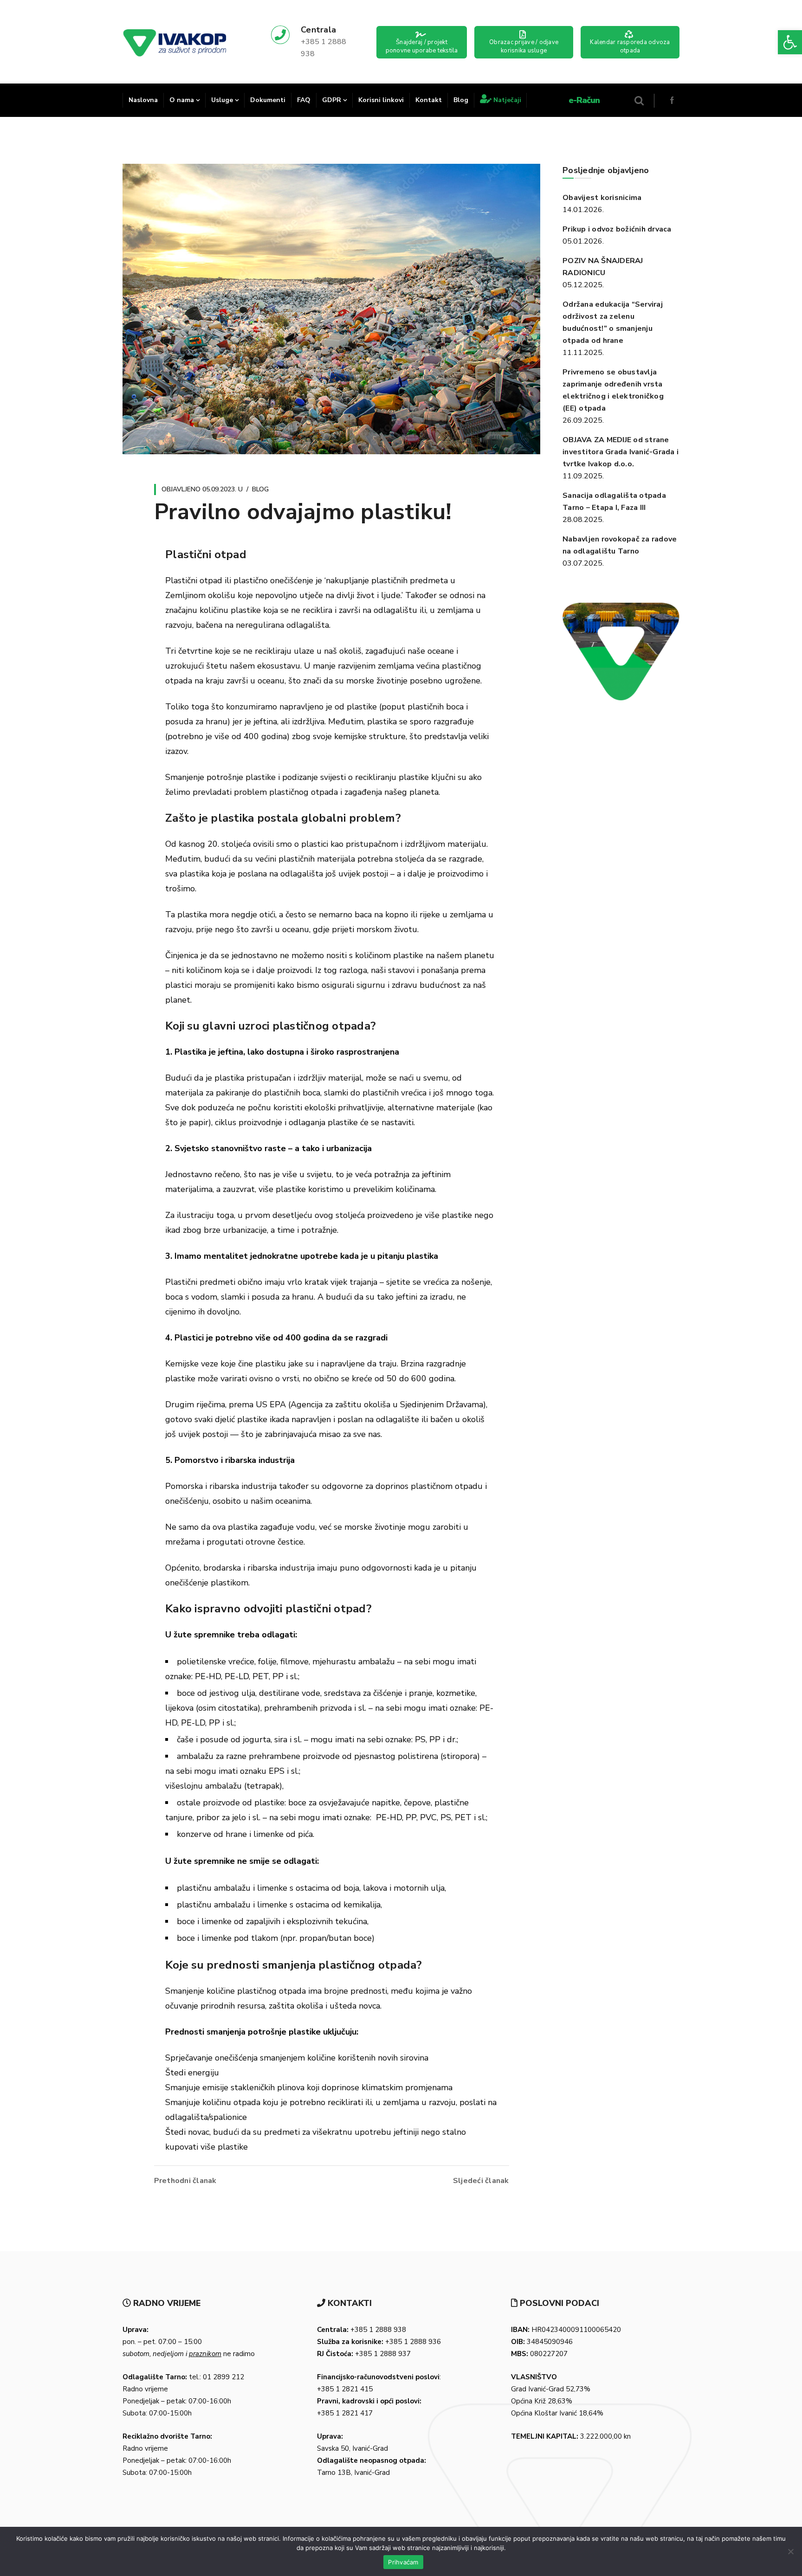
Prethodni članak (185, 2181)
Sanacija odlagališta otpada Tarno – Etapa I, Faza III (614, 502)
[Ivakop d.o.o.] (175, 42)
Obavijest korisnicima (602, 198)
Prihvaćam (403, 2562)
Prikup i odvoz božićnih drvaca (617, 229)
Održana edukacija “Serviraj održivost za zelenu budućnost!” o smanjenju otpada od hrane (613, 322)
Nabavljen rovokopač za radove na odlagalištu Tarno (620, 545)
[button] (790, 42)
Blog (260, 489)
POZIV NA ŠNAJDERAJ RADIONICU (603, 267)
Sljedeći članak (481, 2181)
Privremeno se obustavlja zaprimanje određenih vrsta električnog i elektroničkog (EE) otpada (613, 390)
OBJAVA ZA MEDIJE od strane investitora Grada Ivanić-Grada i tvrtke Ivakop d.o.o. (621, 452)
